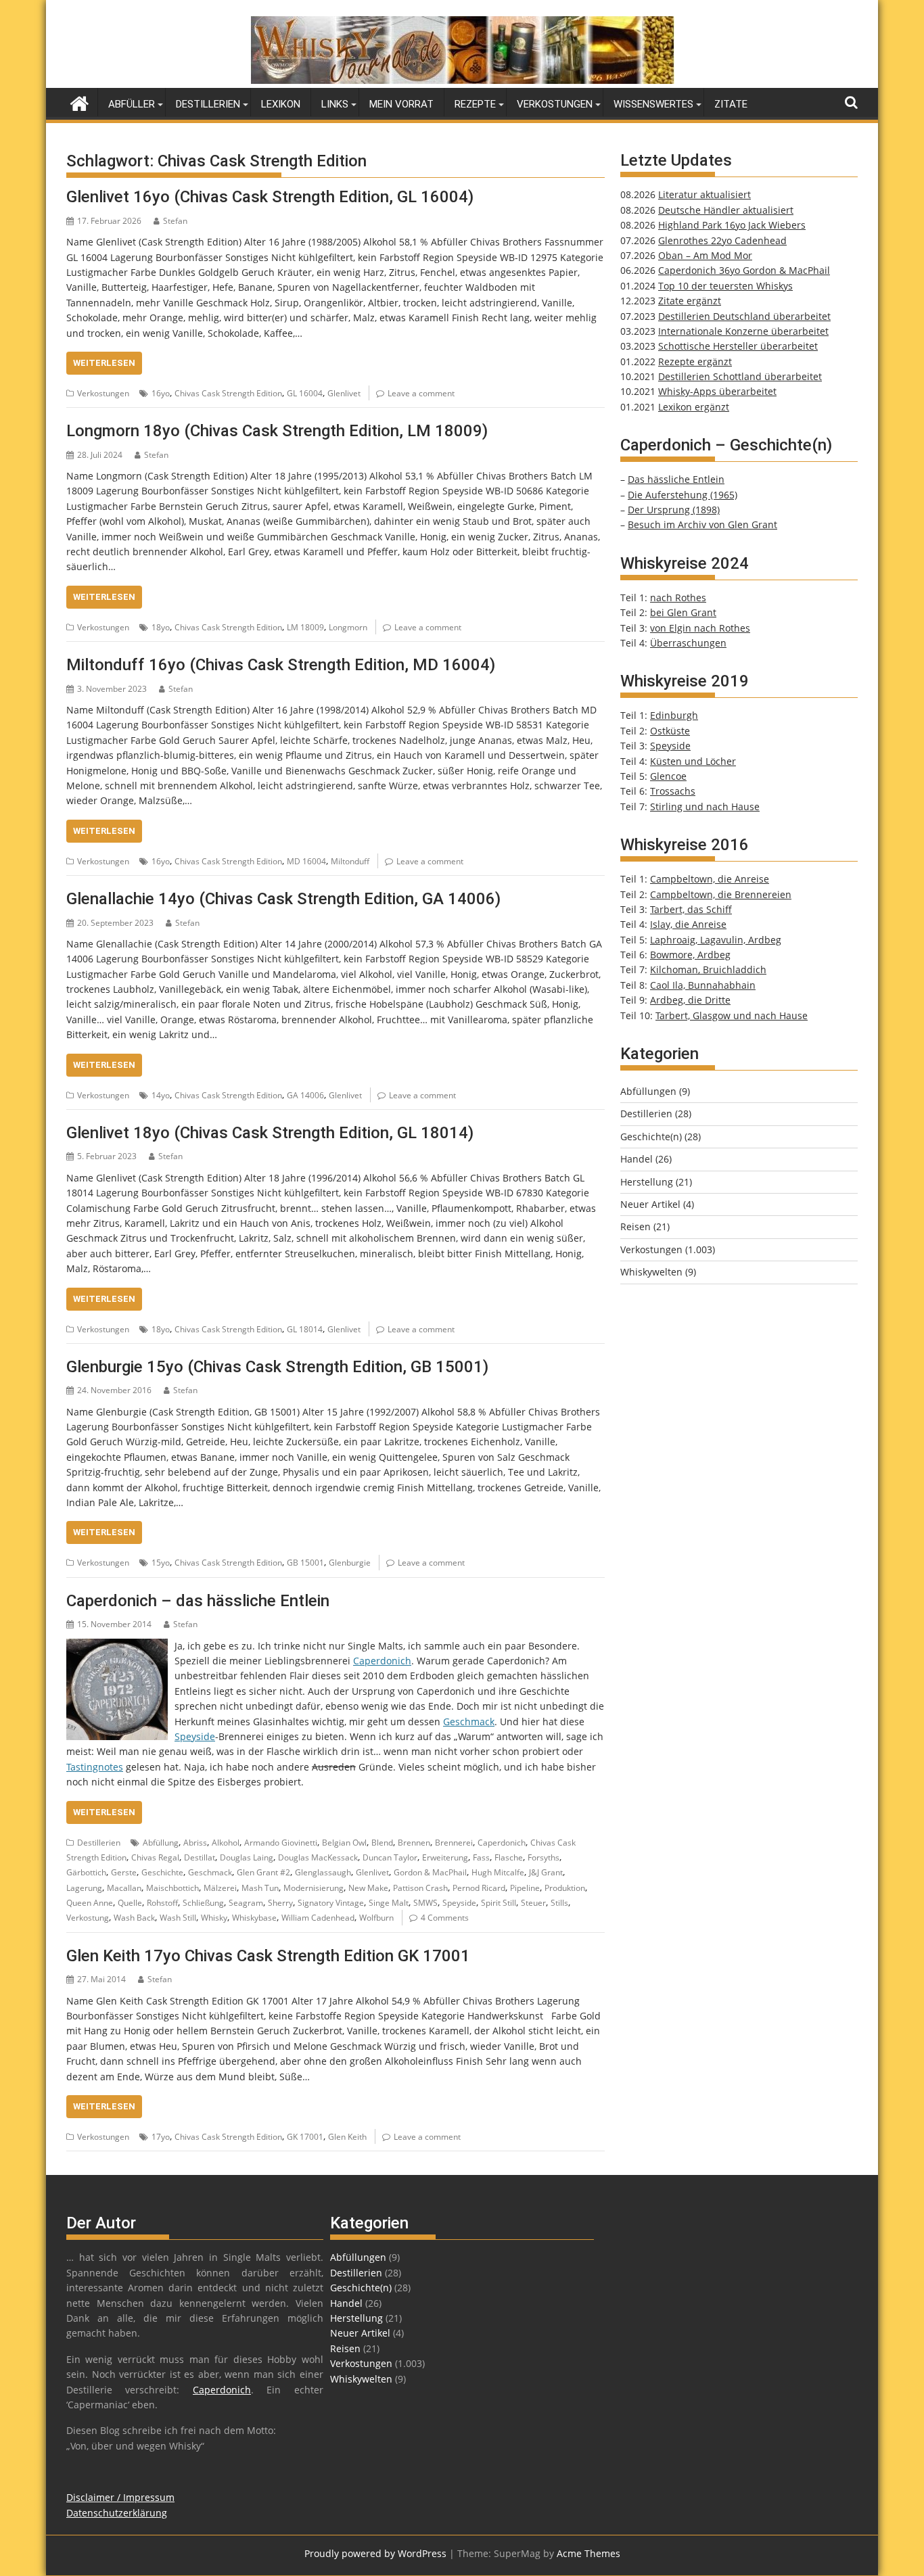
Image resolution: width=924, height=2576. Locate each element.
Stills (559, 1903)
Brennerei (454, 1843)
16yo (161, 393)
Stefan (175, 221)
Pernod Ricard (479, 1888)
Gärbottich (86, 1872)
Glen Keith (347, 2137)
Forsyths (544, 1857)
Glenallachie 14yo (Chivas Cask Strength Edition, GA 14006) (283, 899)
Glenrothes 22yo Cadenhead (722, 240)
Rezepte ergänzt (695, 361)
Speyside (195, 1736)
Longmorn (348, 627)
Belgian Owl (344, 1843)
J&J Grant (546, 1872)
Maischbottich (172, 1888)
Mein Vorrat (401, 104)
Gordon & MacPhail (430, 1872)
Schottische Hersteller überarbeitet (738, 346)
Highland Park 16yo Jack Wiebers (732, 225)
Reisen (636, 1226)
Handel (637, 1159)
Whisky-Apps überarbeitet (717, 391)
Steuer (533, 1903)
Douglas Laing (247, 1857)
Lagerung (84, 1888)
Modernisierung (314, 1888)
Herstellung (647, 1182)
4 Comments (445, 1918)
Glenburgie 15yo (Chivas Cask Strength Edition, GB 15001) (277, 1367)
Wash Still (178, 1918)
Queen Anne (90, 1903)
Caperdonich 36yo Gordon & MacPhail (744, 270)
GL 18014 (305, 1329)
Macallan (124, 1888)
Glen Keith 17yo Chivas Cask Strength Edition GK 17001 (268, 1956)
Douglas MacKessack (318, 1857)
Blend (382, 1843)
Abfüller (132, 104)
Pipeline (525, 1888)
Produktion (565, 1888)
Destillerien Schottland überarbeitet (740, 376)
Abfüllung (161, 1843)
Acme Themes (588, 2553)
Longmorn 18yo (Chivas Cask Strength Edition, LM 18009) (277, 431)
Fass (481, 1857)
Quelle (130, 1903)
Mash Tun (260, 1888)
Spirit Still (499, 1903)
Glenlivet (344, 393)
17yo (161, 2137)
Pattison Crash (420, 1888)
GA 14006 (305, 1095)
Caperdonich (382, 1661)
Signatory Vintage (331, 1903)
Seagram (246, 1903)
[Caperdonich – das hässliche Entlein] (117, 1646)
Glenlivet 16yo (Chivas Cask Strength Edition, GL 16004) (270, 197)
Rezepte (475, 104)
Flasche (509, 1857)
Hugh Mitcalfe (498, 1872)
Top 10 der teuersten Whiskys (725, 286)
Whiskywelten (651, 1272)
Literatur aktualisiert (704, 194)
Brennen (414, 1843)
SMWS (425, 1903)
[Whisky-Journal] (462, 80)
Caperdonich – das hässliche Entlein (198, 1601)
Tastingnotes (95, 1767)
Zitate (731, 104)
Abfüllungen (648, 1091)
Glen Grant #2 (263, 1872)
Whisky (214, 1918)
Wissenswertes (653, 104)
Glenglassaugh (323, 1872)
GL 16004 (305, 393)
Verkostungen (555, 104)
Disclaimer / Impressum (120, 2497)
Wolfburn (376, 1918)
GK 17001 (305, 2137)
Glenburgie (350, 1563)
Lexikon (281, 104)
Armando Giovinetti (281, 1843)
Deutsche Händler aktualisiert (726, 210)
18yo (161, 627)
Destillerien (208, 104)
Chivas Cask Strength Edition (228, 393)
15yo (161, 1563)
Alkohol (226, 1843)
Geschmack (469, 1722)
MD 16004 (306, 861)
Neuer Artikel (650, 1204)
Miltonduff (350, 861)
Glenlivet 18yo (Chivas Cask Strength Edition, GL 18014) (270, 1133)
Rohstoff (162, 1903)
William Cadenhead (318, 1918)
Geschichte (162, 1872)
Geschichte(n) (651, 1137)
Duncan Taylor (390, 1857)
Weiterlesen (104, 363)
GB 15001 (305, 1563)
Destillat (200, 1857)
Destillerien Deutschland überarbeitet (744, 316)
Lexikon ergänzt (694, 407)
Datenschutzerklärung (117, 2513)
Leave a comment (421, 393)
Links (335, 104)
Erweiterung (445, 1857)
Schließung (203, 1903)
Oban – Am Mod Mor (705, 255)
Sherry (280, 1903)
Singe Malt (389, 1903)
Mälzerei (220, 1888)
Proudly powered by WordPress (375, 2553)
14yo (161, 1095)
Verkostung (88, 1918)
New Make (368, 1888)
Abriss (195, 1843)
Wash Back (134, 1918)
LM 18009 (305, 627)
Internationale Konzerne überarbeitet (743, 331)
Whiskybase (254, 1918)
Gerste (124, 1872)
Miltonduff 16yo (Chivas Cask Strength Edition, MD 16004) (281, 665)
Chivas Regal (155, 1857)
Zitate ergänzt (690, 301)
